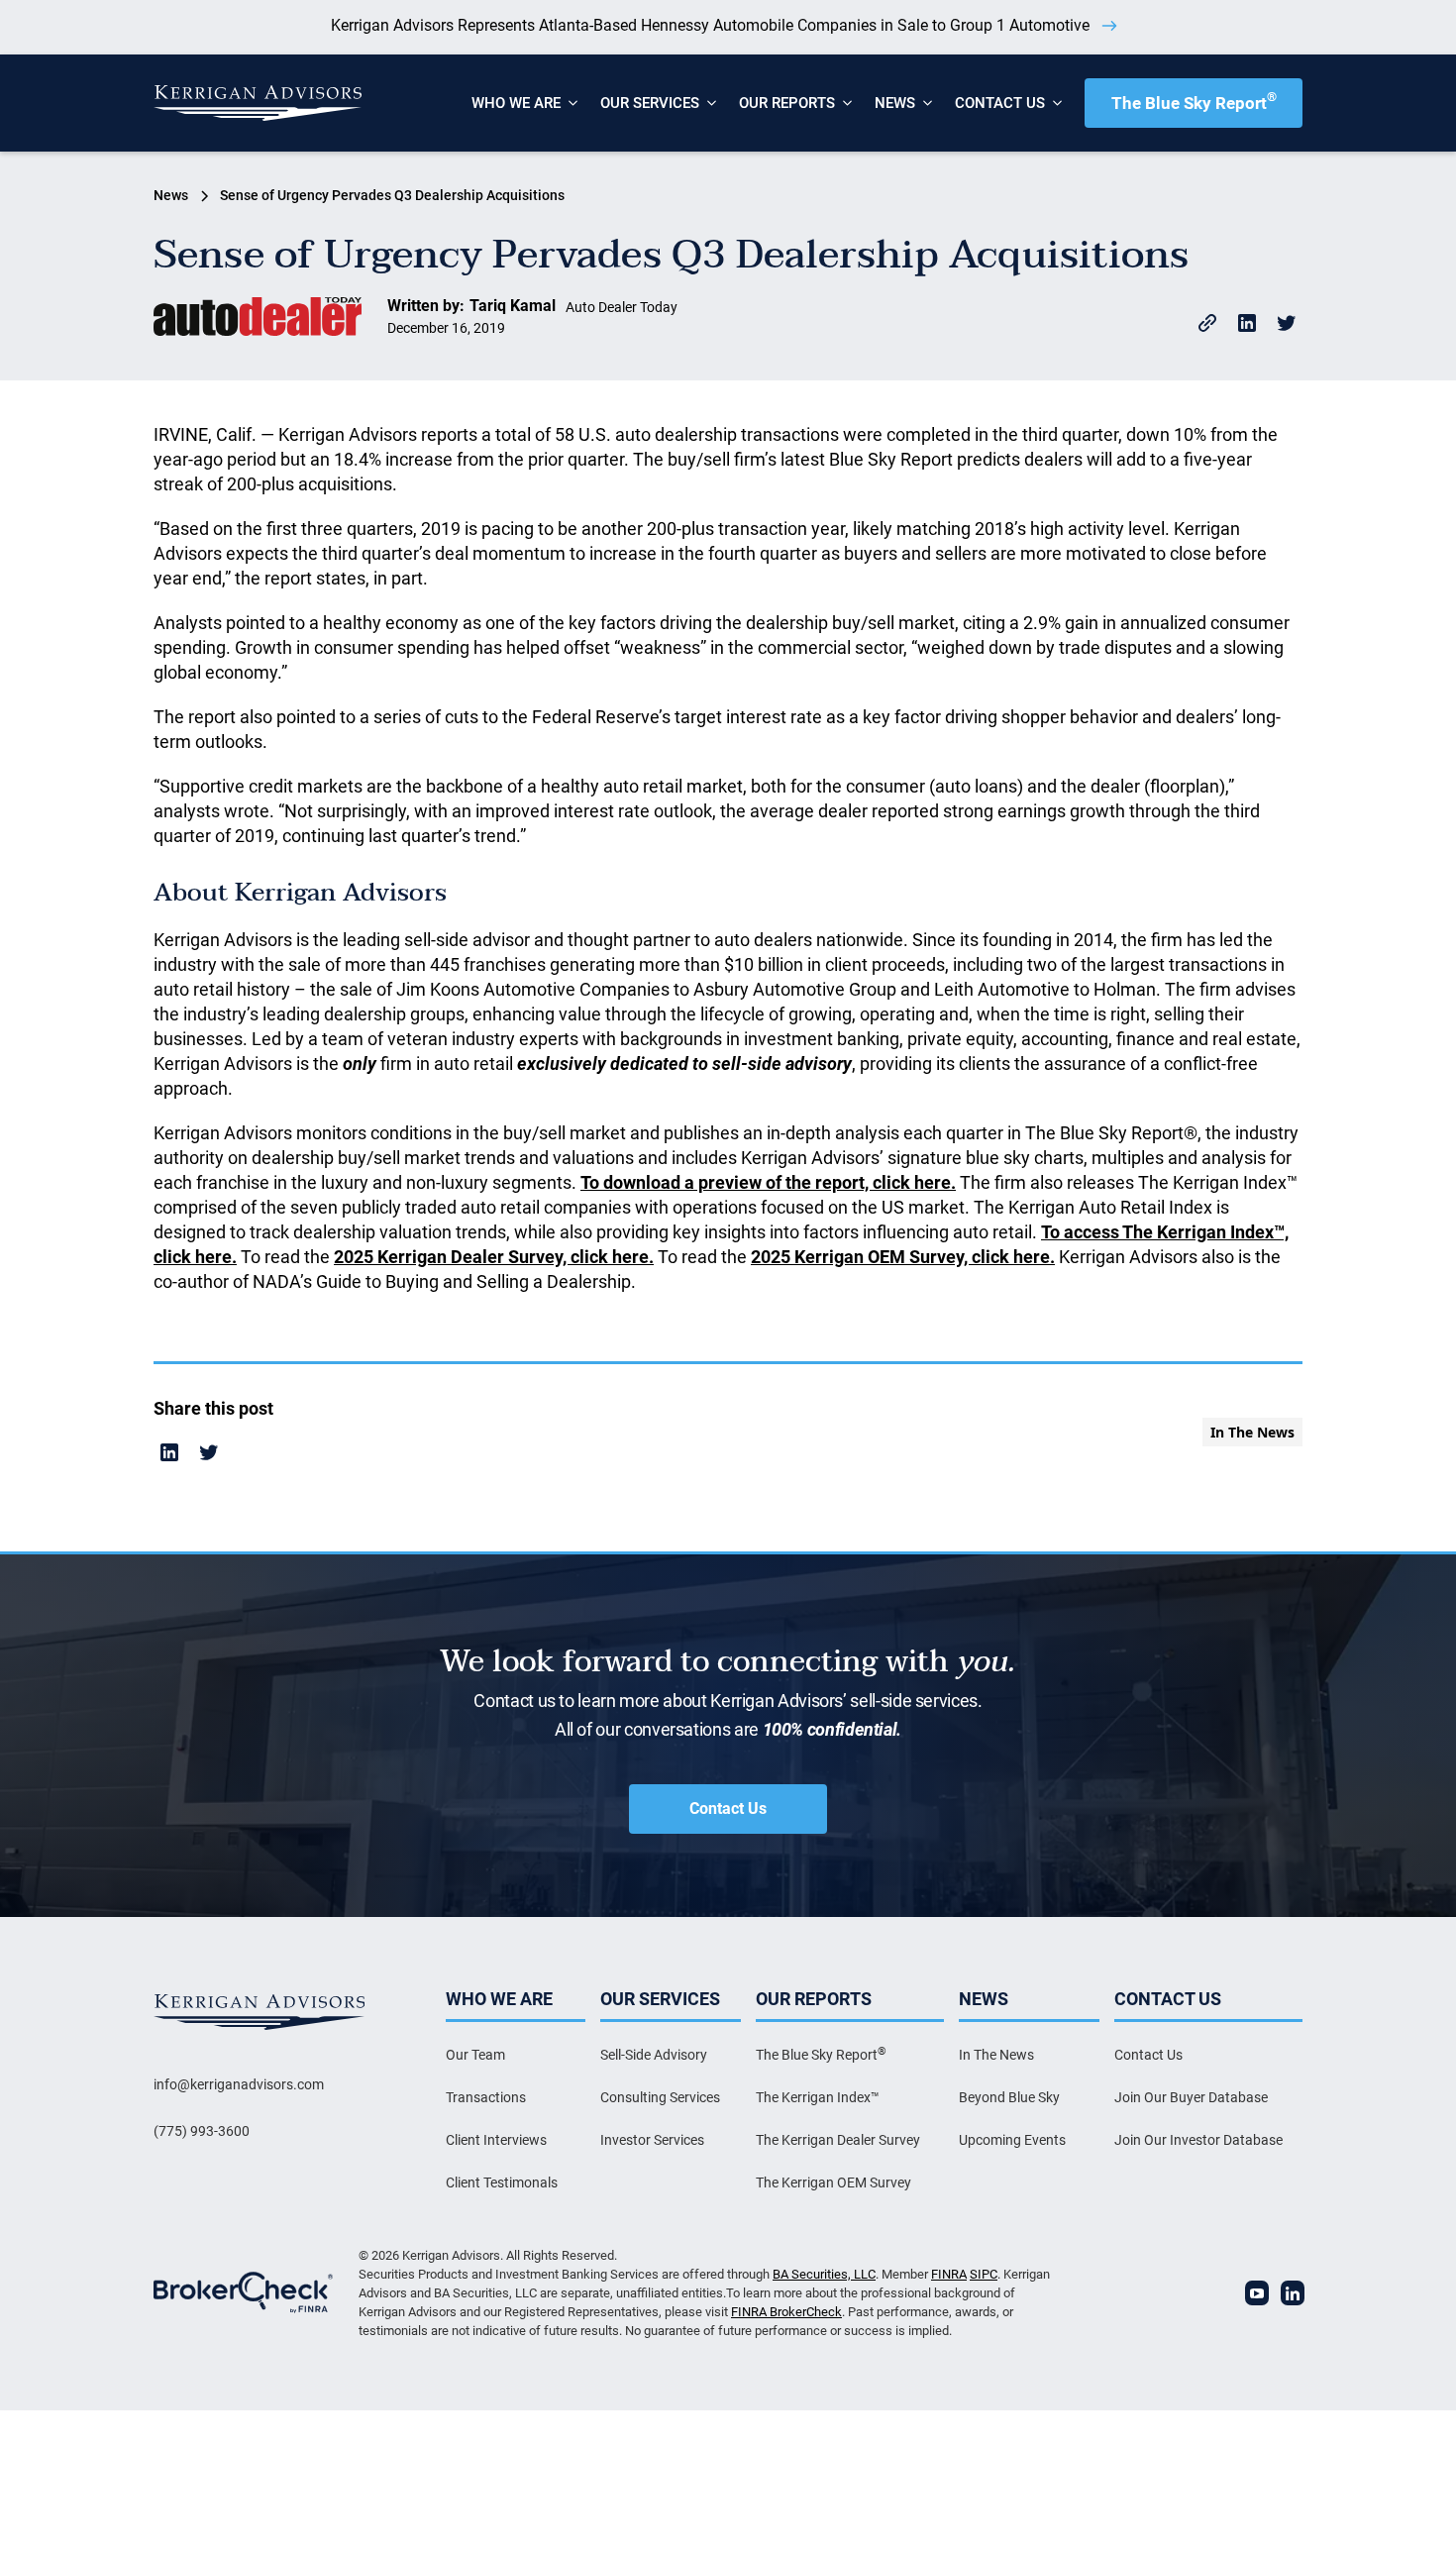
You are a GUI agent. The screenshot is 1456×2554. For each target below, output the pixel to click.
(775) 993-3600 (202, 2131)
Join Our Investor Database (1198, 2140)
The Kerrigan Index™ (818, 2097)
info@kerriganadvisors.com (239, 2084)
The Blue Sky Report (1194, 101)
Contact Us (728, 1809)
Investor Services (652, 2140)
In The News (996, 2055)
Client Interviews (496, 2140)
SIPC (984, 2274)
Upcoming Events (1012, 2140)
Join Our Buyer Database (1191, 2097)
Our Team (475, 2055)
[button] (516, 103)
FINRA (949, 2274)
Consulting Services (660, 2097)
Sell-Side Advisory (654, 2055)
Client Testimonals (502, 2182)
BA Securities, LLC (824, 2274)
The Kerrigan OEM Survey (833, 2182)
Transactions (486, 2097)
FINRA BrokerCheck (786, 2312)
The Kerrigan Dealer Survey (838, 2140)
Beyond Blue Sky (1009, 2097)
